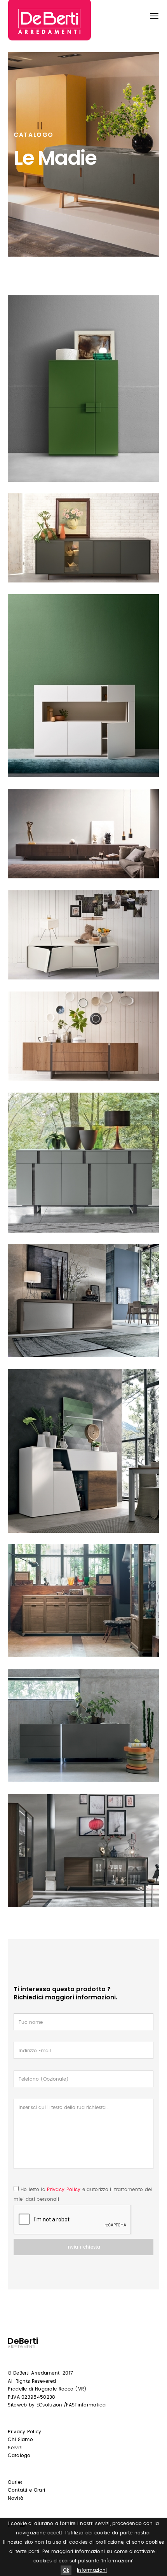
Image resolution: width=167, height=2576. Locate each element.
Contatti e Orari (26, 2490)
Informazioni (92, 2570)
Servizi (15, 2448)
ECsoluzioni (50, 2405)
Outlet (15, 2482)
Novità (16, 2498)
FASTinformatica (86, 2405)
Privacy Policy (64, 2190)
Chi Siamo (20, 2440)
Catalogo (19, 2455)
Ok (66, 2570)
